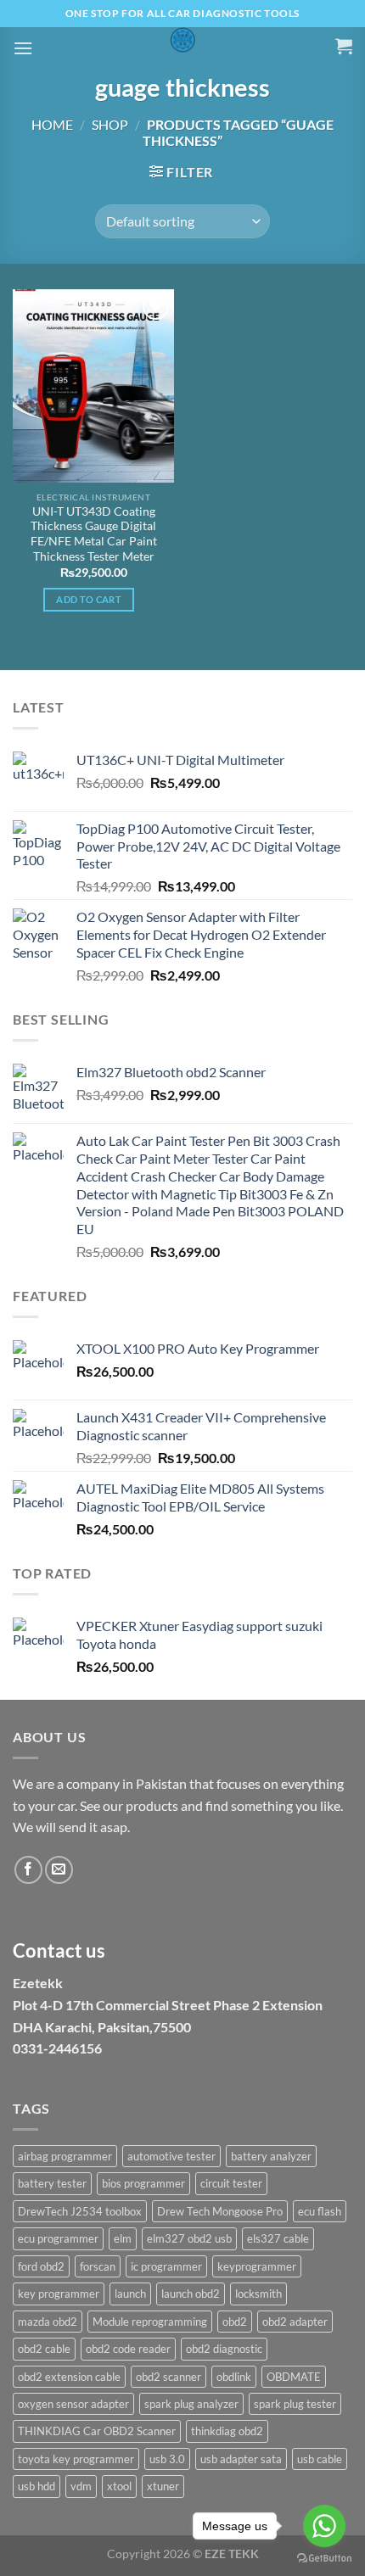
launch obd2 (191, 2294)
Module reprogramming (150, 2322)
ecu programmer (58, 2238)
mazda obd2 (48, 2322)
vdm (81, 2486)
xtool (119, 2486)
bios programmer (143, 2183)
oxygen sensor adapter (73, 2404)
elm (123, 2238)
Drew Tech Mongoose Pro (220, 2211)
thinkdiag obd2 (227, 2431)
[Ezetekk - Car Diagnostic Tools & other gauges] (183, 40)
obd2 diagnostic (224, 2349)
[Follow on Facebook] (28, 1870)
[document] (182, 1928)
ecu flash (320, 2211)
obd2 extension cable (69, 2377)
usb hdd (36, 2486)
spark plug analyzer (191, 2404)
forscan (98, 2266)
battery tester (52, 2183)
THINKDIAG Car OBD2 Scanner (97, 2431)
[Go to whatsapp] (324, 2526)
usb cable (320, 2459)
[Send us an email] (59, 1870)
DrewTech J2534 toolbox (80, 2211)
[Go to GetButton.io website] (324, 2559)
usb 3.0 (167, 2459)
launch (130, 2294)
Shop (110, 124)
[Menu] (23, 48)
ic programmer (166, 2266)
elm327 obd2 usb (189, 2238)
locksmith (258, 2294)
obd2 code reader (128, 2349)
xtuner (163, 2486)
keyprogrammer (257, 2266)
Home (52, 124)
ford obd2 (41, 2266)
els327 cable (278, 2238)
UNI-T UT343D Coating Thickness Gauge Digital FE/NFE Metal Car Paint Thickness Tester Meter (94, 534)
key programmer (59, 2294)
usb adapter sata (241, 2459)
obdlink (234, 2377)
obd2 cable (44, 2349)
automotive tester (171, 2156)
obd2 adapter (295, 2322)
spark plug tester (295, 2404)
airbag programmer (65, 2156)
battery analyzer (271, 2156)
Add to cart (89, 599)
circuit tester (231, 2183)
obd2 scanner (168, 2377)
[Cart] (344, 46)
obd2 (235, 2322)
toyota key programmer (76, 2459)
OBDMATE (294, 2377)
